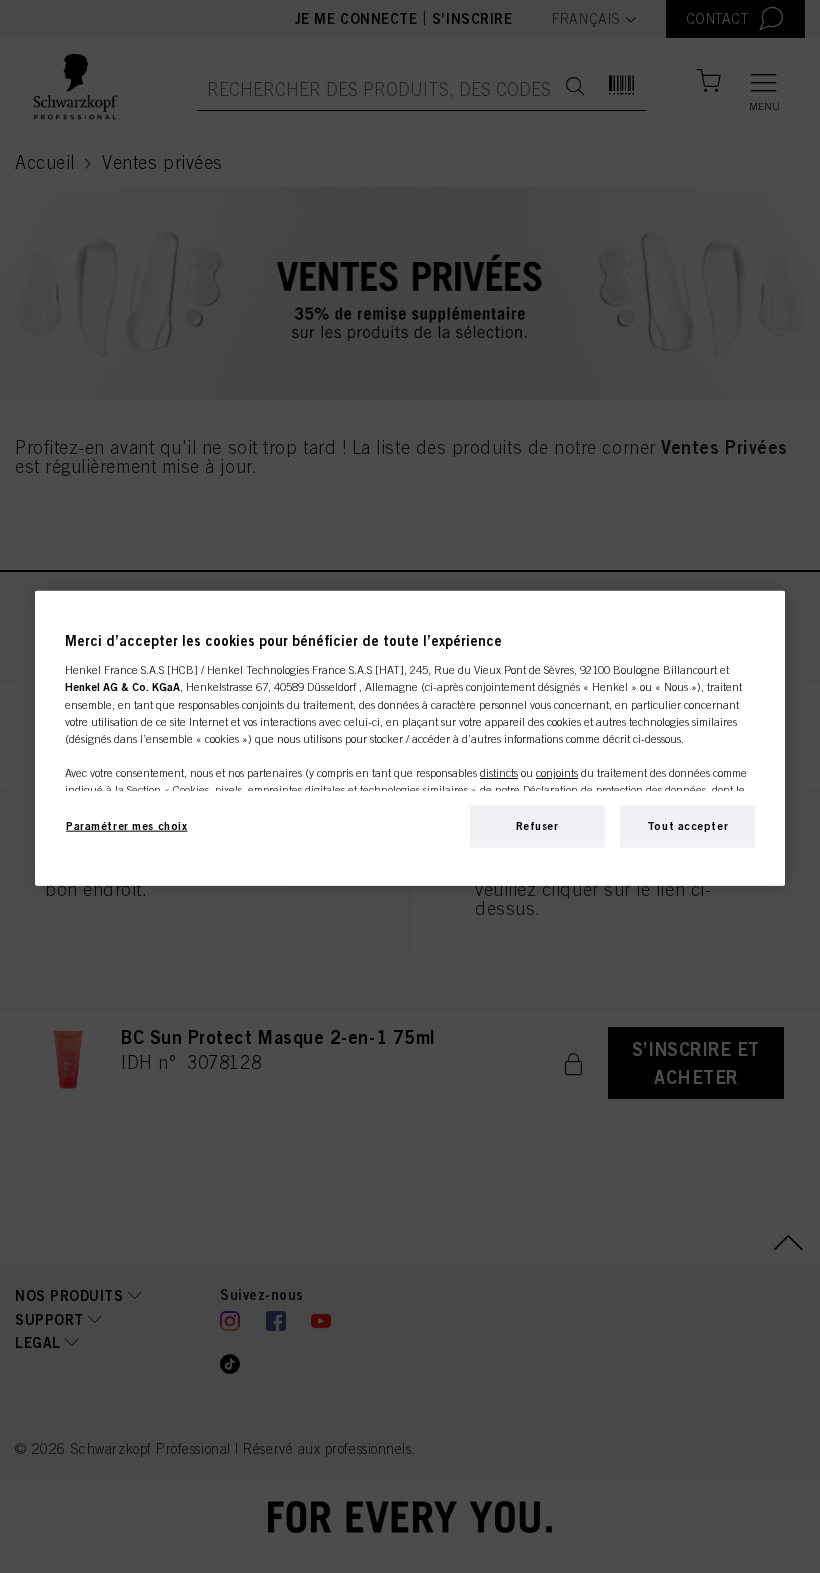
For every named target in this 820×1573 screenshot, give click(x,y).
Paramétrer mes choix (126, 826)
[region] (410, 738)
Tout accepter (687, 826)
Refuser (537, 826)
